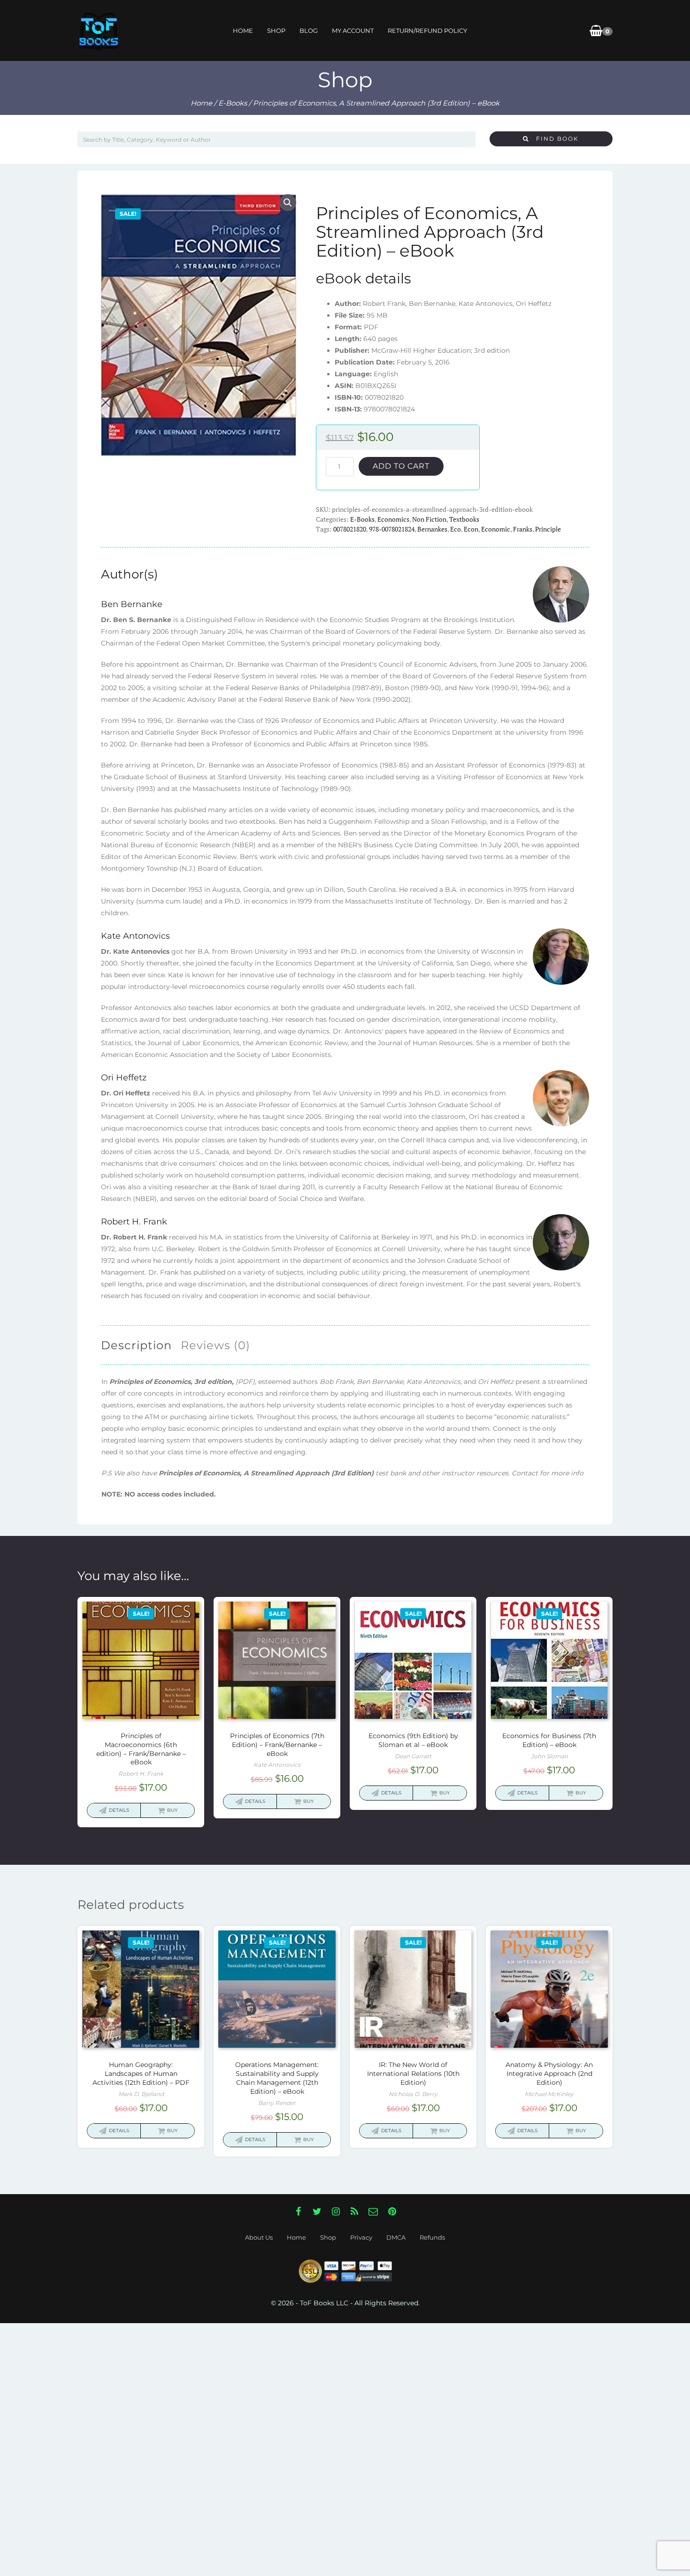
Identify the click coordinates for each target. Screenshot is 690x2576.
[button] (288, 203)
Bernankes (432, 529)
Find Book (554, 139)
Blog (309, 30)
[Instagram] (336, 2211)
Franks (523, 529)
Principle (548, 529)
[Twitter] (317, 2211)
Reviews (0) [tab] (215, 1345)
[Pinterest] (392, 2211)
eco (456, 529)
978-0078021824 (392, 529)
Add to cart (401, 466)
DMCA (396, 2237)
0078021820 (350, 529)
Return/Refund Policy (427, 30)
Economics (393, 519)
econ (471, 529)
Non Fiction (429, 519)
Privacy (361, 2237)
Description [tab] (136, 1345)
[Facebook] (298, 2211)
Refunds (432, 2237)
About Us (259, 2237)
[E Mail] (373, 2211)
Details (119, 1810)
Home (243, 30)
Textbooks (464, 519)
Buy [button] (172, 1810)
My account (353, 30)
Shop (276, 30)
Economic (496, 529)
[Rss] (354, 2211)
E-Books (233, 103)
